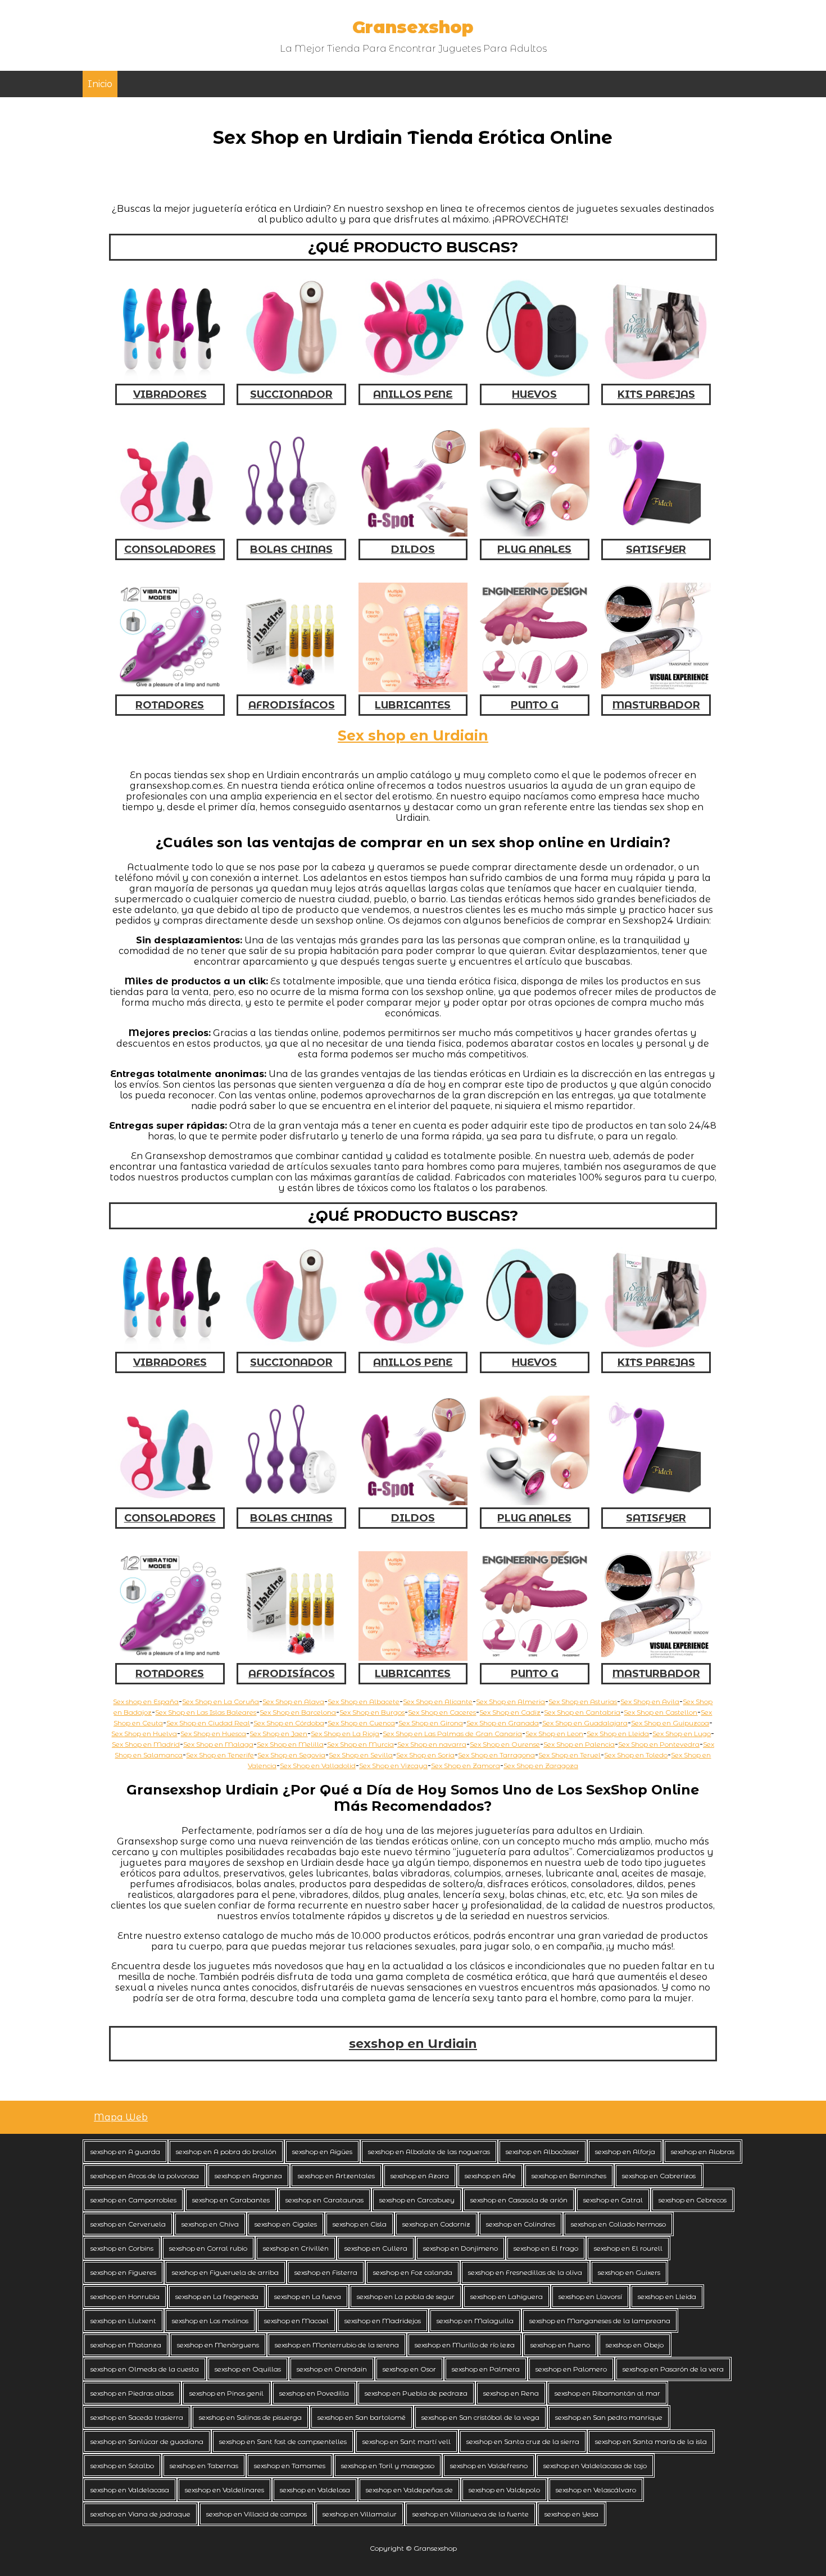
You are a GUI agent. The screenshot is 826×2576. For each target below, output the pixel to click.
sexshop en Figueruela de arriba (225, 2272)
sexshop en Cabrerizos (659, 2176)
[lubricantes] (413, 689)
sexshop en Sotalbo (122, 2466)
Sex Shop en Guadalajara (585, 1723)
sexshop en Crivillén (296, 2248)
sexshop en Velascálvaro (596, 2490)
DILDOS (413, 549)
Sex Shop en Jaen (278, 1734)
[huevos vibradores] (535, 378)
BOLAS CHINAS (291, 549)
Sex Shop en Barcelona (298, 1712)
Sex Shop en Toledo (636, 1755)
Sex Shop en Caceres (442, 1712)
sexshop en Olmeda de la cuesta (145, 2369)
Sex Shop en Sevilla (361, 1755)
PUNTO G (535, 705)
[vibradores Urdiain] (170, 1346)
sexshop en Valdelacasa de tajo (595, 2466)
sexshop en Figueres (123, 2272)
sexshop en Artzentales (336, 2176)
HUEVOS (534, 394)
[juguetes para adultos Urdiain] (656, 1658)
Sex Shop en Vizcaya (393, 1766)
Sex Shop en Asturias (583, 1702)
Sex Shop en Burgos (372, 1712)
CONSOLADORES (170, 549)
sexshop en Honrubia (125, 2296)
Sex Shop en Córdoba (289, 1723)
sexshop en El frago (546, 2248)
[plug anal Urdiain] (535, 1502)
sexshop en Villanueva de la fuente (471, 2514)
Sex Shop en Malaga (218, 1744)
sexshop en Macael (296, 2321)
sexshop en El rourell (628, 2248)
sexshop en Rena (511, 2393)
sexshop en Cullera (376, 2248)
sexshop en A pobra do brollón (226, 2152)
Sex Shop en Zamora (466, 1766)
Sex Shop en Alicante (438, 1702)
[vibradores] (170, 378)
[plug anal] (535, 533)
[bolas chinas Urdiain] (291, 1502)
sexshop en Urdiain (413, 2044)
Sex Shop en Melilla (290, 1744)
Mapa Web (121, 2117)
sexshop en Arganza (248, 2176)
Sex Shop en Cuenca (361, 1723)
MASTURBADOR (656, 705)
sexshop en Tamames (290, 2466)
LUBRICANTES (413, 705)
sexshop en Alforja (625, 2152)
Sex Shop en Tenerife (220, 1755)
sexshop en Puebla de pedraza (416, 2393)
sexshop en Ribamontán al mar (607, 2393)
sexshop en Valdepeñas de (409, 2490)
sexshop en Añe (490, 2176)
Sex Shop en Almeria (510, 1702)
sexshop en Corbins (122, 2248)
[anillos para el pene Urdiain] (413, 1346)
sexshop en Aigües (322, 2152)
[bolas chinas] (291, 533)
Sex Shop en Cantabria (582, 1712)
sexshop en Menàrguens (218, 2345)
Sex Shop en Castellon (661, 1712)
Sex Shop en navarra (432, 1744)
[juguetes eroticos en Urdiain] (535, 1658)
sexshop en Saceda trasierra (137, 2417)
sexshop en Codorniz (436, 2224)
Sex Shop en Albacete (364, 1702)
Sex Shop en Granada (503, 1723)
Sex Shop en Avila (650, 1702)
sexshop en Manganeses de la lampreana (600, 2321)
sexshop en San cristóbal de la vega (480, 2417)
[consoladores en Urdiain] (170, 1502)
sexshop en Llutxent (123, 2321)
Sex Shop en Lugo (682, 1734)
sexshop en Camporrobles (133, 2200)
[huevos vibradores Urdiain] (535, 1346)
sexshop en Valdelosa (315, 2490)
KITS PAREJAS (656, 394)
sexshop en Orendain (332, 2369)
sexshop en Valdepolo (504, 2490)
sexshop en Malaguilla (475, 2321)
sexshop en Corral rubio (208, 2248)
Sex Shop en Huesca (213, 1734)
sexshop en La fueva (308, 2296)
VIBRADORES (170, 394)
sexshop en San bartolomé (362, 2417)
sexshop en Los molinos (210, 2321)
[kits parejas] (656, 378)
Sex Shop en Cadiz (510, 1712)
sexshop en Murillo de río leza (465, 2345)
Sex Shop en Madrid (146, 1744)
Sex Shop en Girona (431, 1723)
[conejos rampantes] (170, 689)
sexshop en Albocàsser (543, 2152)
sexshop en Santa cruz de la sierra (523, 2441)
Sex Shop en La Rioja (345, 1734)
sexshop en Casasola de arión (519, 2200)
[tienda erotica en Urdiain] (291, 1658)
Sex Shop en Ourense (505, 1744)
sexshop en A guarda (125, 2152)
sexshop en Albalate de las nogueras (429, 2152)
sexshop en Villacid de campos (257, 2514)
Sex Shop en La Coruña (221, 1702)
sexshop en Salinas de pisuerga (250, 2417)
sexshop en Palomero (571, 2369)
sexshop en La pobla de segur (406, 2296)
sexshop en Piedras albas (132, 2393)
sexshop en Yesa (571, 2514)
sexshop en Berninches (569, 2176)
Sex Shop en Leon (554, 1734)
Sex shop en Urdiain (413, 735)
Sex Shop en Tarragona (496, 1755)
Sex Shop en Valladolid (318, 1766)
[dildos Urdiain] (413, 1502)
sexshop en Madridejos (383, 2321)
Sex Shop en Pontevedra (659, 1744)
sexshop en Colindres (521, 2224)
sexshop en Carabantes (231, 2200)
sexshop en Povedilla (314, 2393)
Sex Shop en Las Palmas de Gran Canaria (452, 1734)
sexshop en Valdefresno (489, 2466)
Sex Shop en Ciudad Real (208, 1723)
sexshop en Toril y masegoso (388, 2466)
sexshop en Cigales (286, 2224)
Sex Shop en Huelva (144, 1734)
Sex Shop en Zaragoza (541, 1766)
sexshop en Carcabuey (417, 2200)
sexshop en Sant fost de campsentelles (283, 2441)
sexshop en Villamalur (360, 2514)
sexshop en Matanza (126, 2345)
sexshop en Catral (613, 2200)
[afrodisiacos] (291, 689)
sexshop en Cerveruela (128, 2224)
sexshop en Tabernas (204, 2466)
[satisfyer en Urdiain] (656, 1502)
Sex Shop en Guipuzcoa (670, 1723)
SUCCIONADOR (291, 394)
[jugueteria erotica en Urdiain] (413, 1658)
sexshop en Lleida (667, 2296)
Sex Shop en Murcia (360, 1744)
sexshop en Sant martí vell (407, 2441)
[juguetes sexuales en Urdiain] (656, 1346)
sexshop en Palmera (486, 2369)
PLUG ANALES (534, 549)
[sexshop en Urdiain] (170, 1658)
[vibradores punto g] (535, 689)
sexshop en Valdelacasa (130, 2490)
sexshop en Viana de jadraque (140, 2514)
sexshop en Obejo (635, 2345)
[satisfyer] (656, 533)
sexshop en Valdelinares (224, 2490)
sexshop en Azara (420, 2176)
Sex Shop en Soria (425, 1755)
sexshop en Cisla (360, 2224)
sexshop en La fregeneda (217, 2296)
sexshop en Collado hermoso (618, 2224)
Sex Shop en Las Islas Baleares (206, 1712)
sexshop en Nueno (560, 2345)
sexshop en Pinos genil (226, 2393)
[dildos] (413, 533)
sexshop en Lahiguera (507, 2296)
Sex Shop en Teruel (569, 1755)
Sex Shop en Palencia (579, 1744)
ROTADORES (170, 705)
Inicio (100, 84)
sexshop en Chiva (210, 2224)
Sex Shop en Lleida (618, 1734)
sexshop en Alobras (703, 2152)
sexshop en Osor (409, 2369)
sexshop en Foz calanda (413, 2272)
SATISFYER (656, 549)
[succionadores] (291, 378)
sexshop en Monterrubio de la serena (337, 2345)
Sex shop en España (146, 1702)
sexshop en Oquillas (248, 2369)
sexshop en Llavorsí (590, 2296)
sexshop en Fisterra (326, 2272)
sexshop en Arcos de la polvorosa (145, 2176)
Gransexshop (413, 27)
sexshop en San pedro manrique (609, 2417)
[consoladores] (170, 533)
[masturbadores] (656, 689)
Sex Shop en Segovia (291, 1755)
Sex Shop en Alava (293, 1702)
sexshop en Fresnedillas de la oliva (525, 2272)
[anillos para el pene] (413, 378)
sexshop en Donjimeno (460, 2248)
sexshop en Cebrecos (693, 2200)
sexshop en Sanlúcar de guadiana (147, 2441)
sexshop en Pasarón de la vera (673, 2369)
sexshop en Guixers (629, 2272)
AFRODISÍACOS (292, 705)
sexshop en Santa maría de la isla (651, 2441)
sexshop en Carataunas (324, 2200)
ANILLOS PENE (413, 394)
